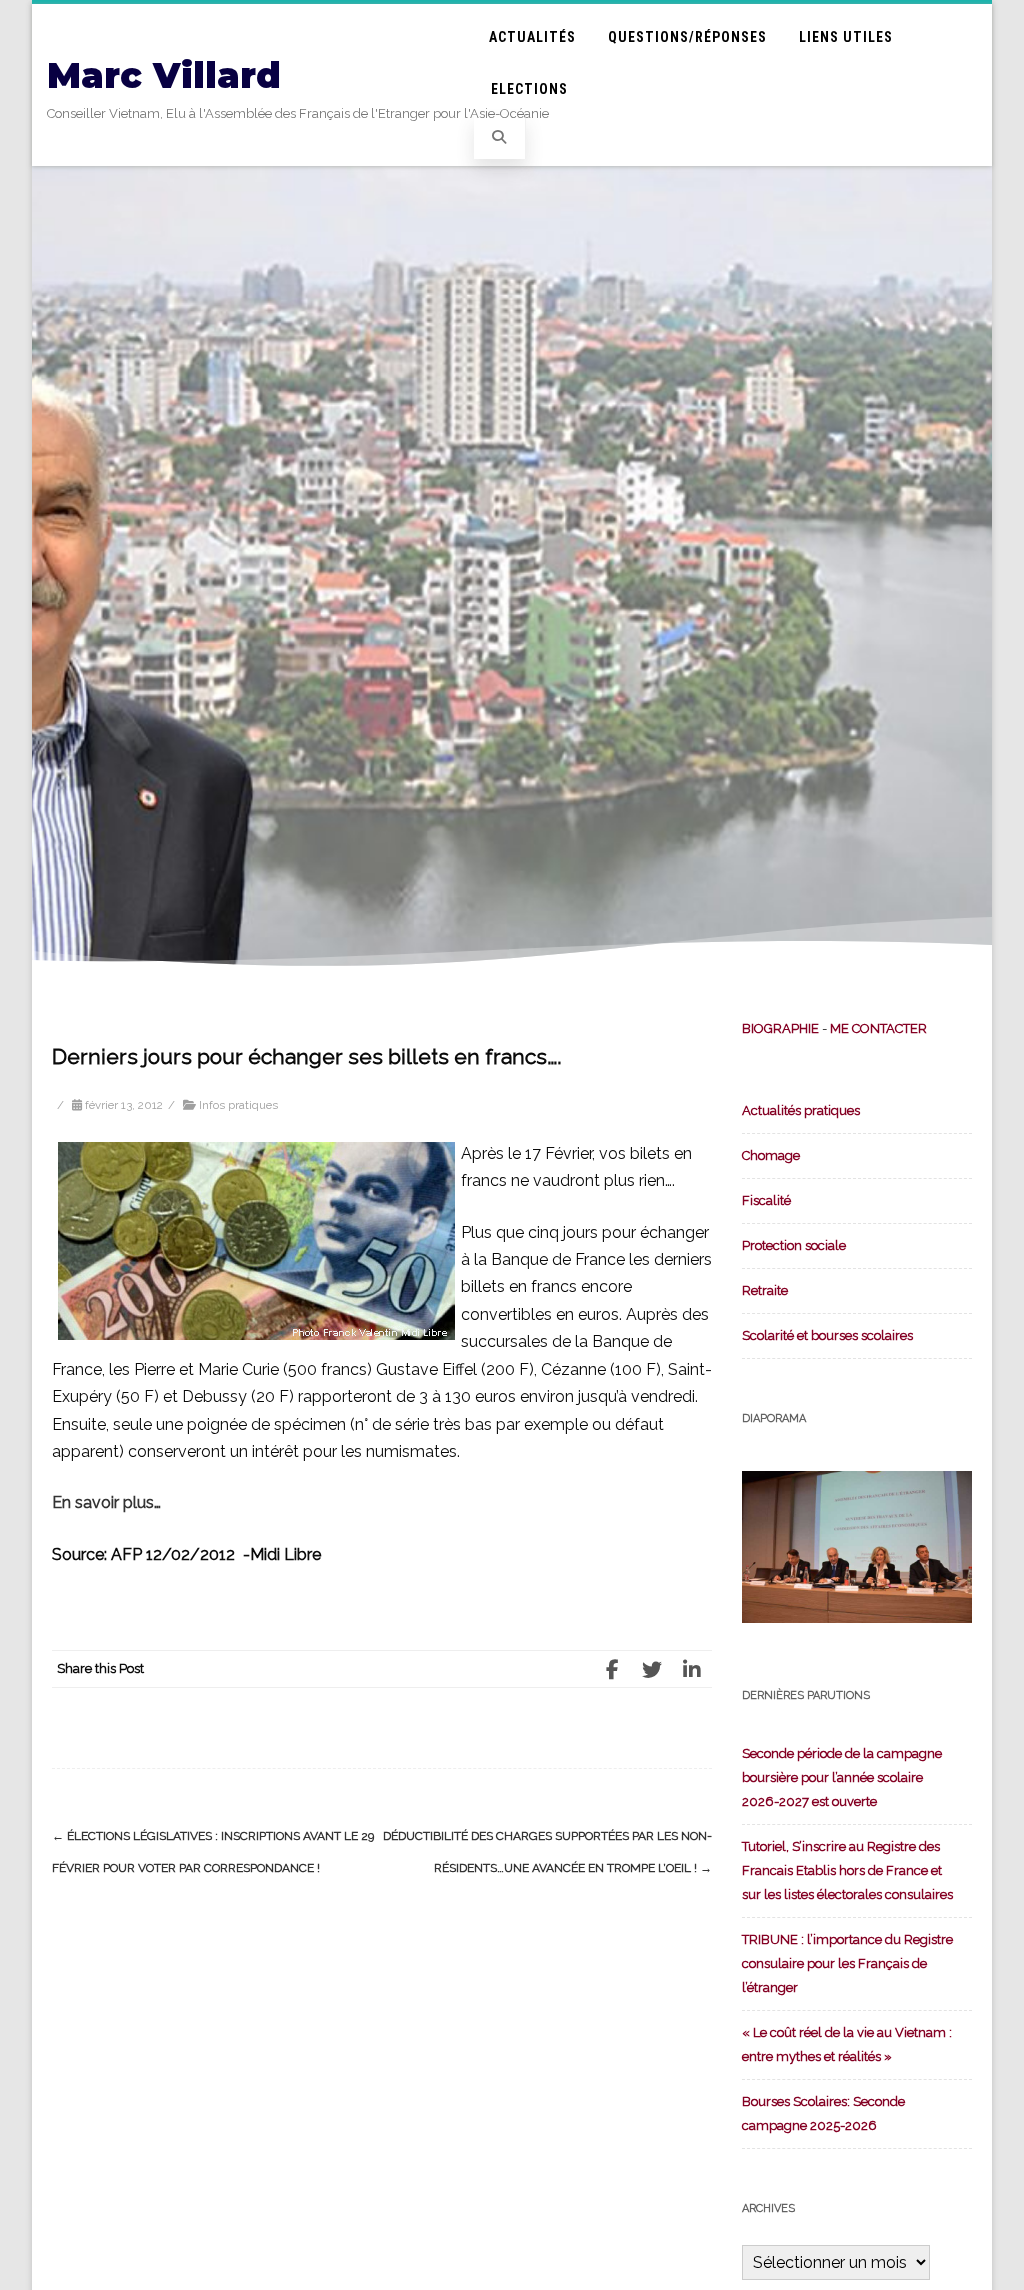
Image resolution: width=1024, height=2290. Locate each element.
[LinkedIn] (692, 1669)
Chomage (771, 1155)
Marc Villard (164, 75)
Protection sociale (794, 1245)
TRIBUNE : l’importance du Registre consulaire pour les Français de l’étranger (847, 1963)
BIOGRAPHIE (780, 1028)
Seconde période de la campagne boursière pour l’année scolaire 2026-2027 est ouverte (842, 1777)
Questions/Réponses (687, 37)
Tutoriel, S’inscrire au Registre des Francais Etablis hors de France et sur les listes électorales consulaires (847, 1870)
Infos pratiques (238, 1105)
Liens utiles (846, 37)
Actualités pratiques (801, 1110)
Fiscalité (766, 1200)
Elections (529, 89)
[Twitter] (652, 1669)
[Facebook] (612, 1669)
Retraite (765, 1290)
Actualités (532, 37)
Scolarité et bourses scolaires (827, 1335)
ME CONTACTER (878, 1028)
